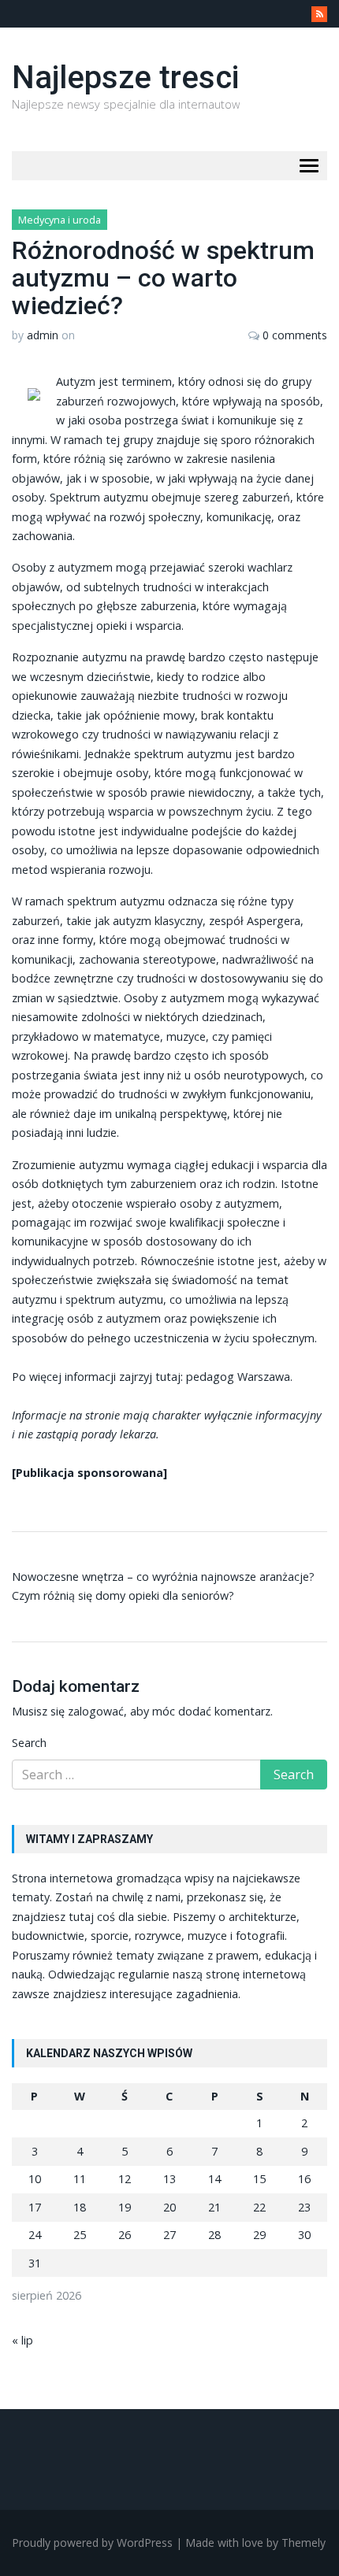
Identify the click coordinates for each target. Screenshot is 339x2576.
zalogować (96, 1711)
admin (43, 335)
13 (169, 2179)
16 (304, 2179)
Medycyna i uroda (60, 220)
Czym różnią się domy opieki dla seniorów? (123, 1595)
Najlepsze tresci (125, 78)
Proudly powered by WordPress (92, 2543)
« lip (22, 2340)
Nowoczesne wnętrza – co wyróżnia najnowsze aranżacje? (163, 1577)
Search (29, 1743)
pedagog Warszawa (238, 1377)
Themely (304, 2543)
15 (259, 2179)
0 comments (295, 335)
